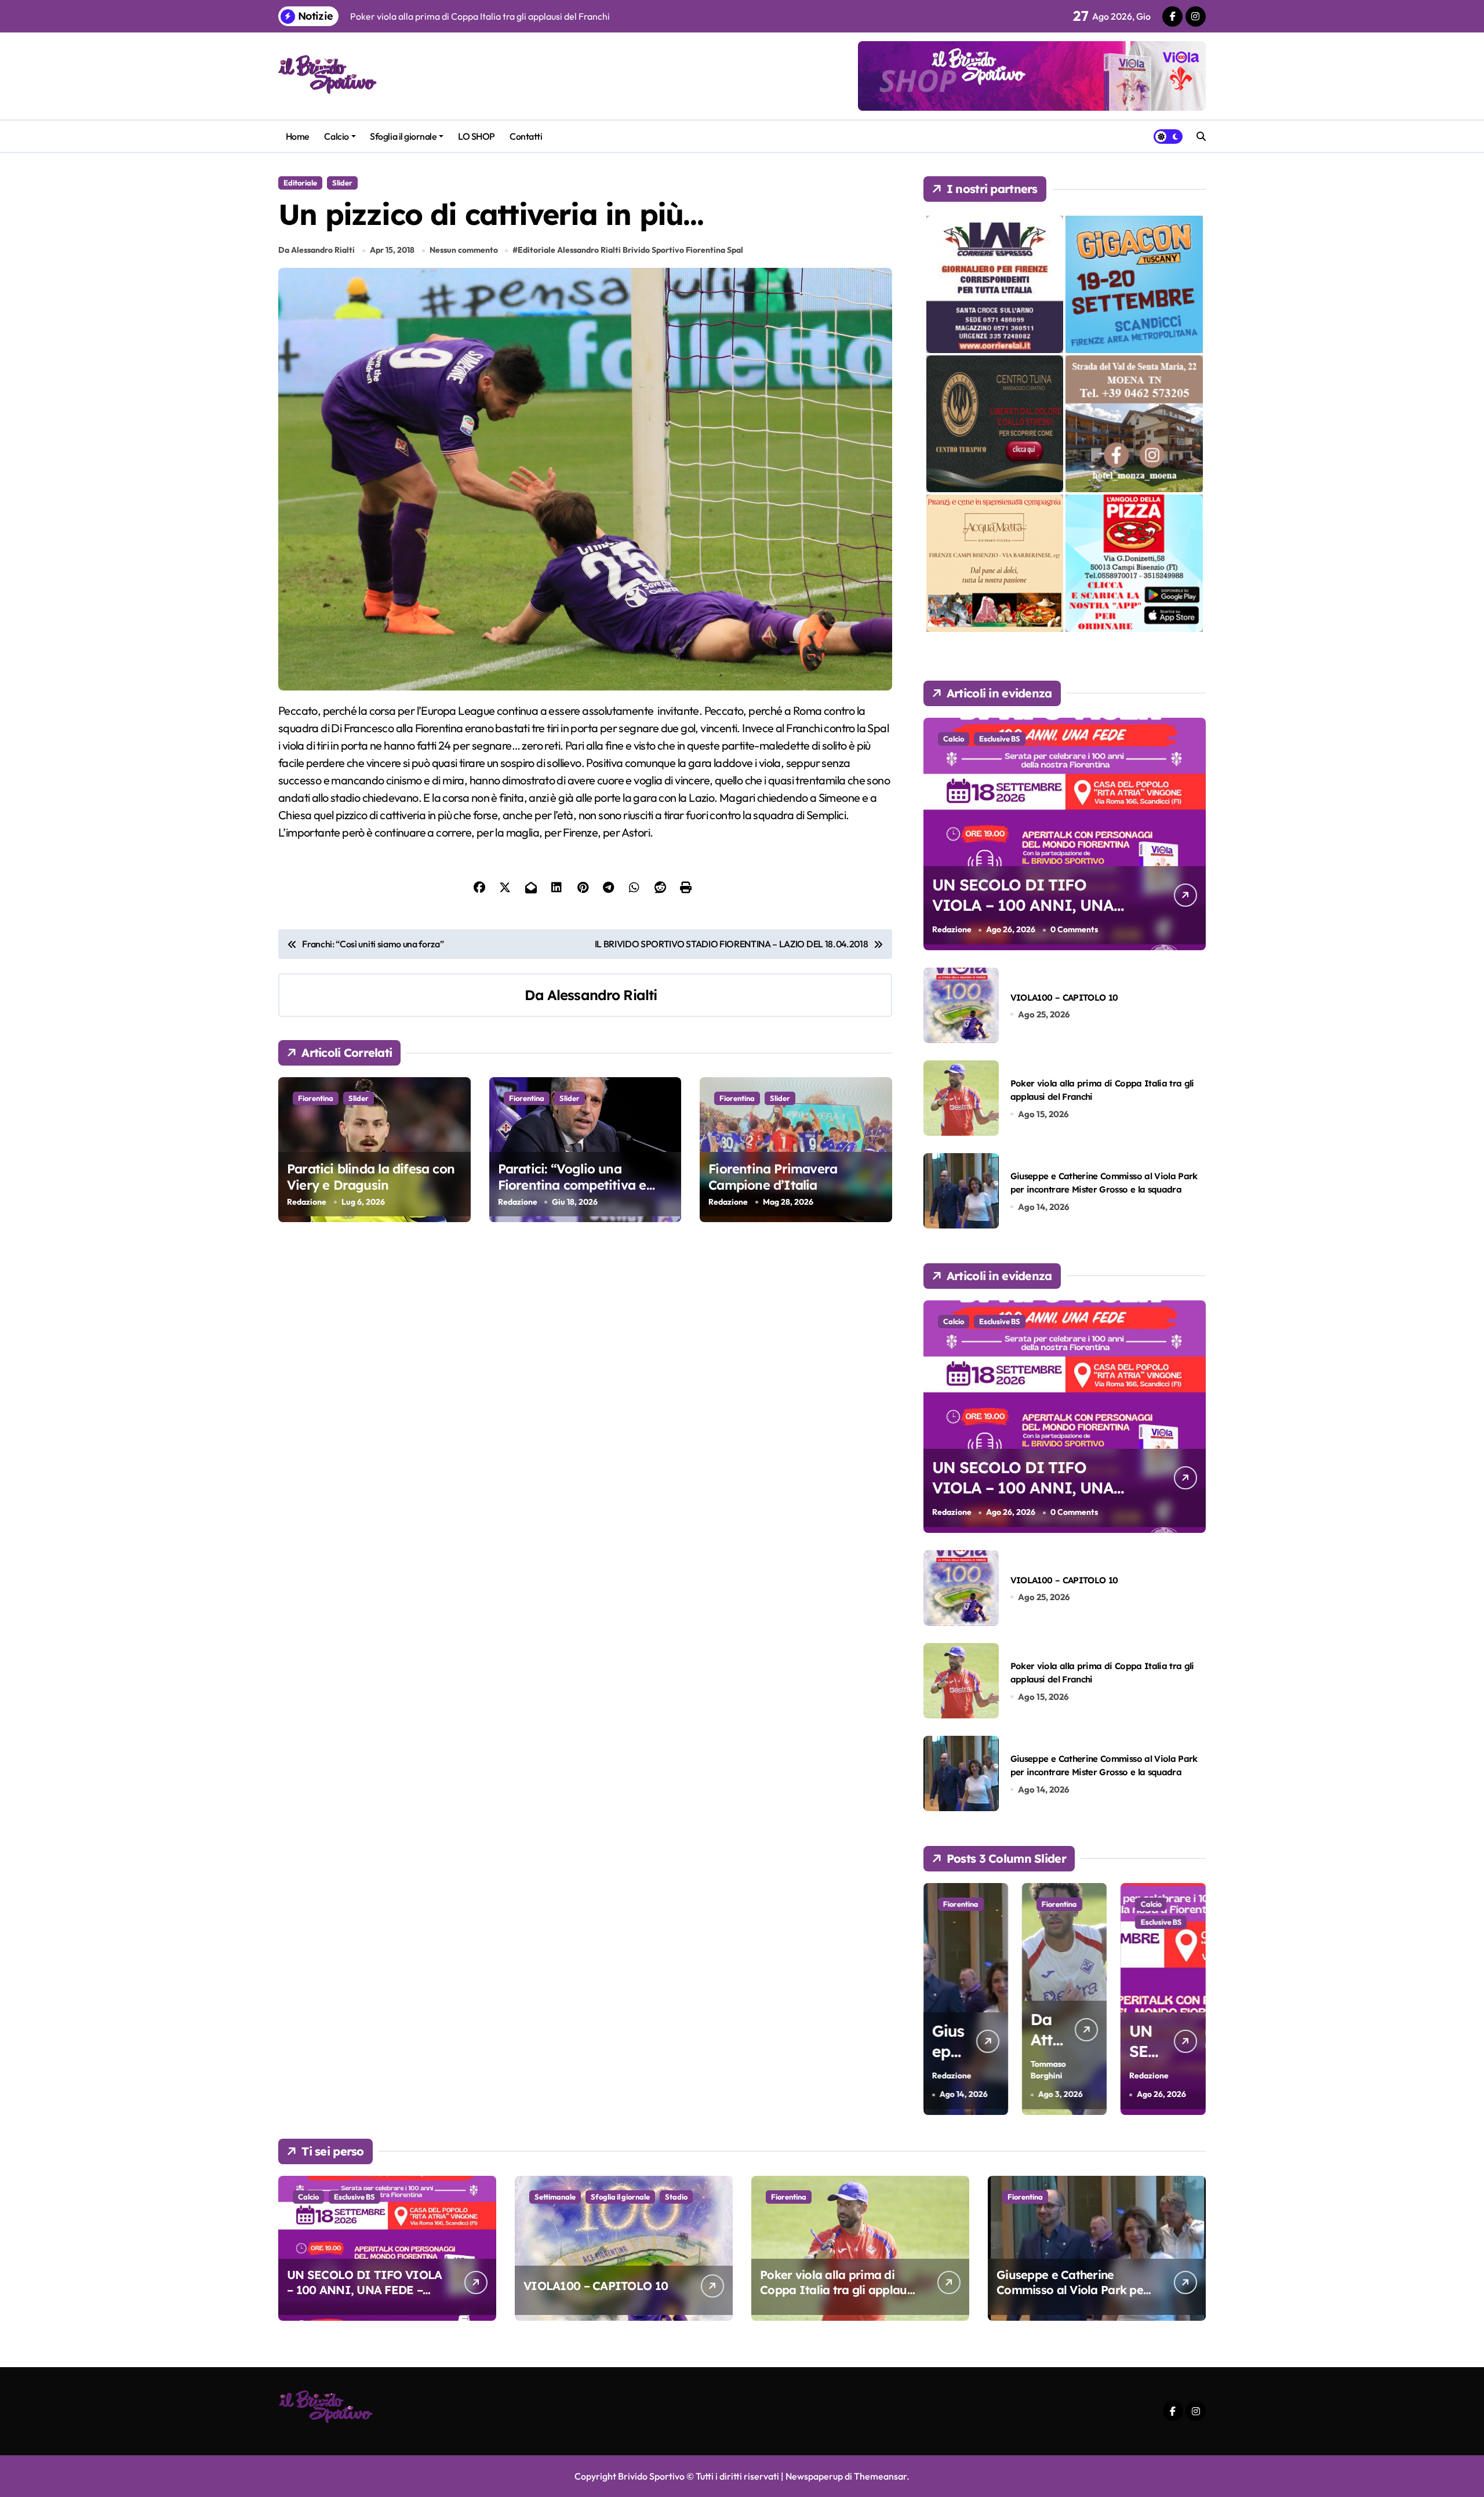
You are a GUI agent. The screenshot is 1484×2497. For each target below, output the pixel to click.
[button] (1194, 1998)
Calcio (336, 136)
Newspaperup (814, 2476)
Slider (342, 183)
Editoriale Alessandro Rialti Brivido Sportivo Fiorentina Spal (630, 250)
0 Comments (1074, 929)
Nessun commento (464, 250)
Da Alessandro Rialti (317, 250)
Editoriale (300, 183)
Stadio (676, 2197)
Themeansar (880, 2476)
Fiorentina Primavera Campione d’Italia (773, 1177)
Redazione (307, 1202)
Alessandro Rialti (602, 995)
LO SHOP (477, 136)
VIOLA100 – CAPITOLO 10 (1064, 997)
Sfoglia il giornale (403, 136)
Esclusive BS (1000, 739)
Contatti (526, 136)
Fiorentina (316, 1098)
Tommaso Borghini (1012, 2070)
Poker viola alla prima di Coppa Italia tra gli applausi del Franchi (838, 2290)
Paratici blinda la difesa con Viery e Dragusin (371, 1177)
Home (298, 136)
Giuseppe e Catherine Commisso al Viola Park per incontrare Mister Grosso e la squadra (1072, 2297)
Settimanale (555, 2197)
